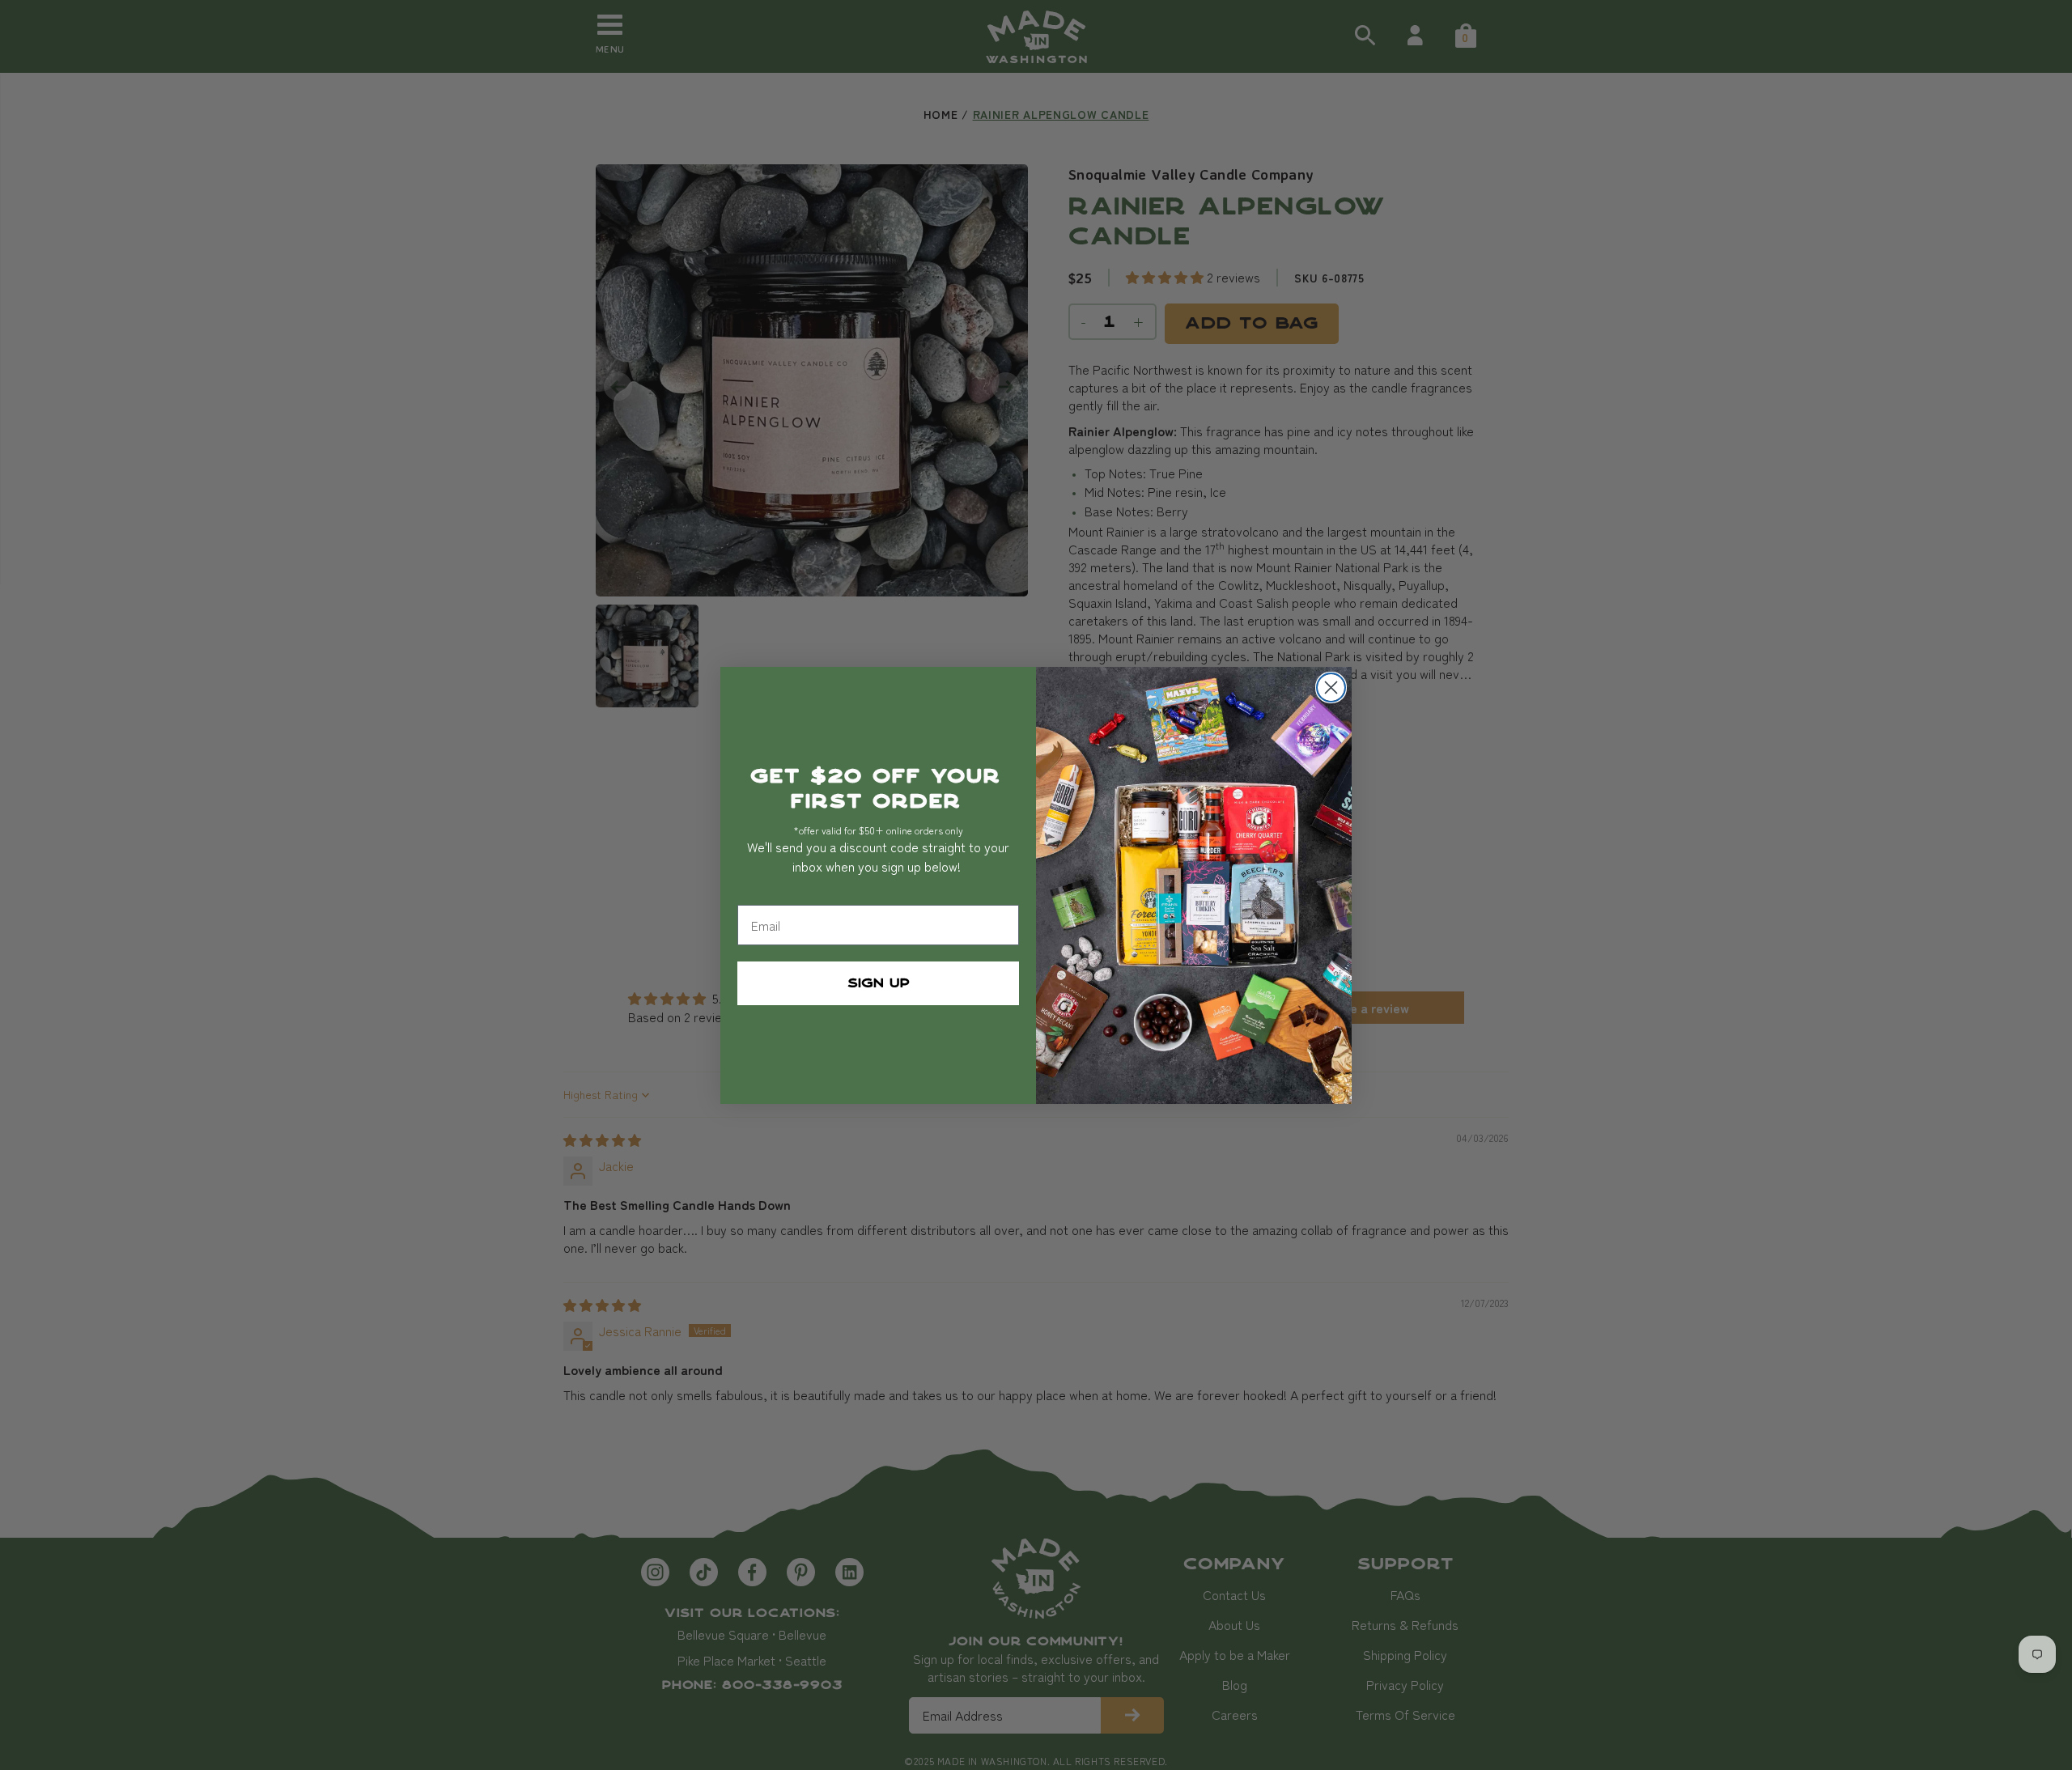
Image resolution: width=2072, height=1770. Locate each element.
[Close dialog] (1331, 688)
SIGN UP (879, 983)
